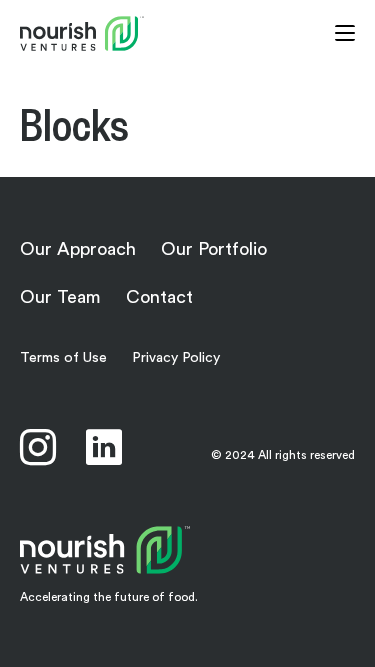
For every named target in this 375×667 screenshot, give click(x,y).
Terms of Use (63, 358)
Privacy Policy (176, 358)
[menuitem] (104, 447)
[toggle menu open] (345, 33)
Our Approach (78, 249)
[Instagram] (38, 447)
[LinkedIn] (104, 447)
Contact (159, 297)
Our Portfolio (214, 249)
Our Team (60, 297)
